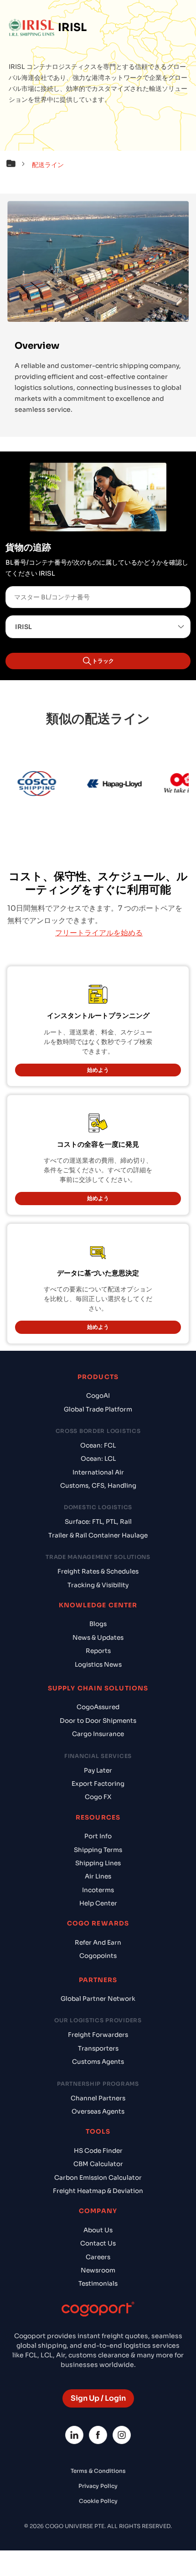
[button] (18, 165)
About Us (98, 2230)
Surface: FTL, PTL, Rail (98, 1522)
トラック (103, 661)
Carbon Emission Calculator (98, 2178)
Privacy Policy (98, 2486)
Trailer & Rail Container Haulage (98, 1535)
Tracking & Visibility (98, 1585)
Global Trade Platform (98, 1409)
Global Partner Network (98, 1999)
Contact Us (98, 2243)
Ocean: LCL (98, 1459)
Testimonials (98, 2284)
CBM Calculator (98, 2164)
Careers (98, 2257)
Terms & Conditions (98, 2471)
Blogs (98, 1624)
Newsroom (98, 2270)
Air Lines (98, 1876)
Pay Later (98, 1771)
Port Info (98, 1836)
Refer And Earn (98, 1943)
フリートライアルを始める (99, 933)
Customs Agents (98, 2062)
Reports (98, 1651)
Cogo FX (98, 1797)
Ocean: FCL (98, 1445)
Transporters (98, 2049)
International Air (98, 1472)
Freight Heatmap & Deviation (98, 2191)
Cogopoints (98, 1956)
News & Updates (98, 1638)
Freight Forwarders (98, 2035)
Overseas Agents (98, 2112)
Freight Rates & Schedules (98, 1571)
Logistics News (98, 1665)
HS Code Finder (98, 2151)
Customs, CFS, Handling (98, 1486)
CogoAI (98, 1396)
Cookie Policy (98, 2501)
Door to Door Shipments (98, 1721)
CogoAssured (98, 1707)
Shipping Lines (98, 1863)
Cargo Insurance (98, 1734)
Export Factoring (98, 1784)
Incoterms (98, 1890)
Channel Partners (98, 2098)
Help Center (98, 1903)
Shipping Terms (98, 1850)
